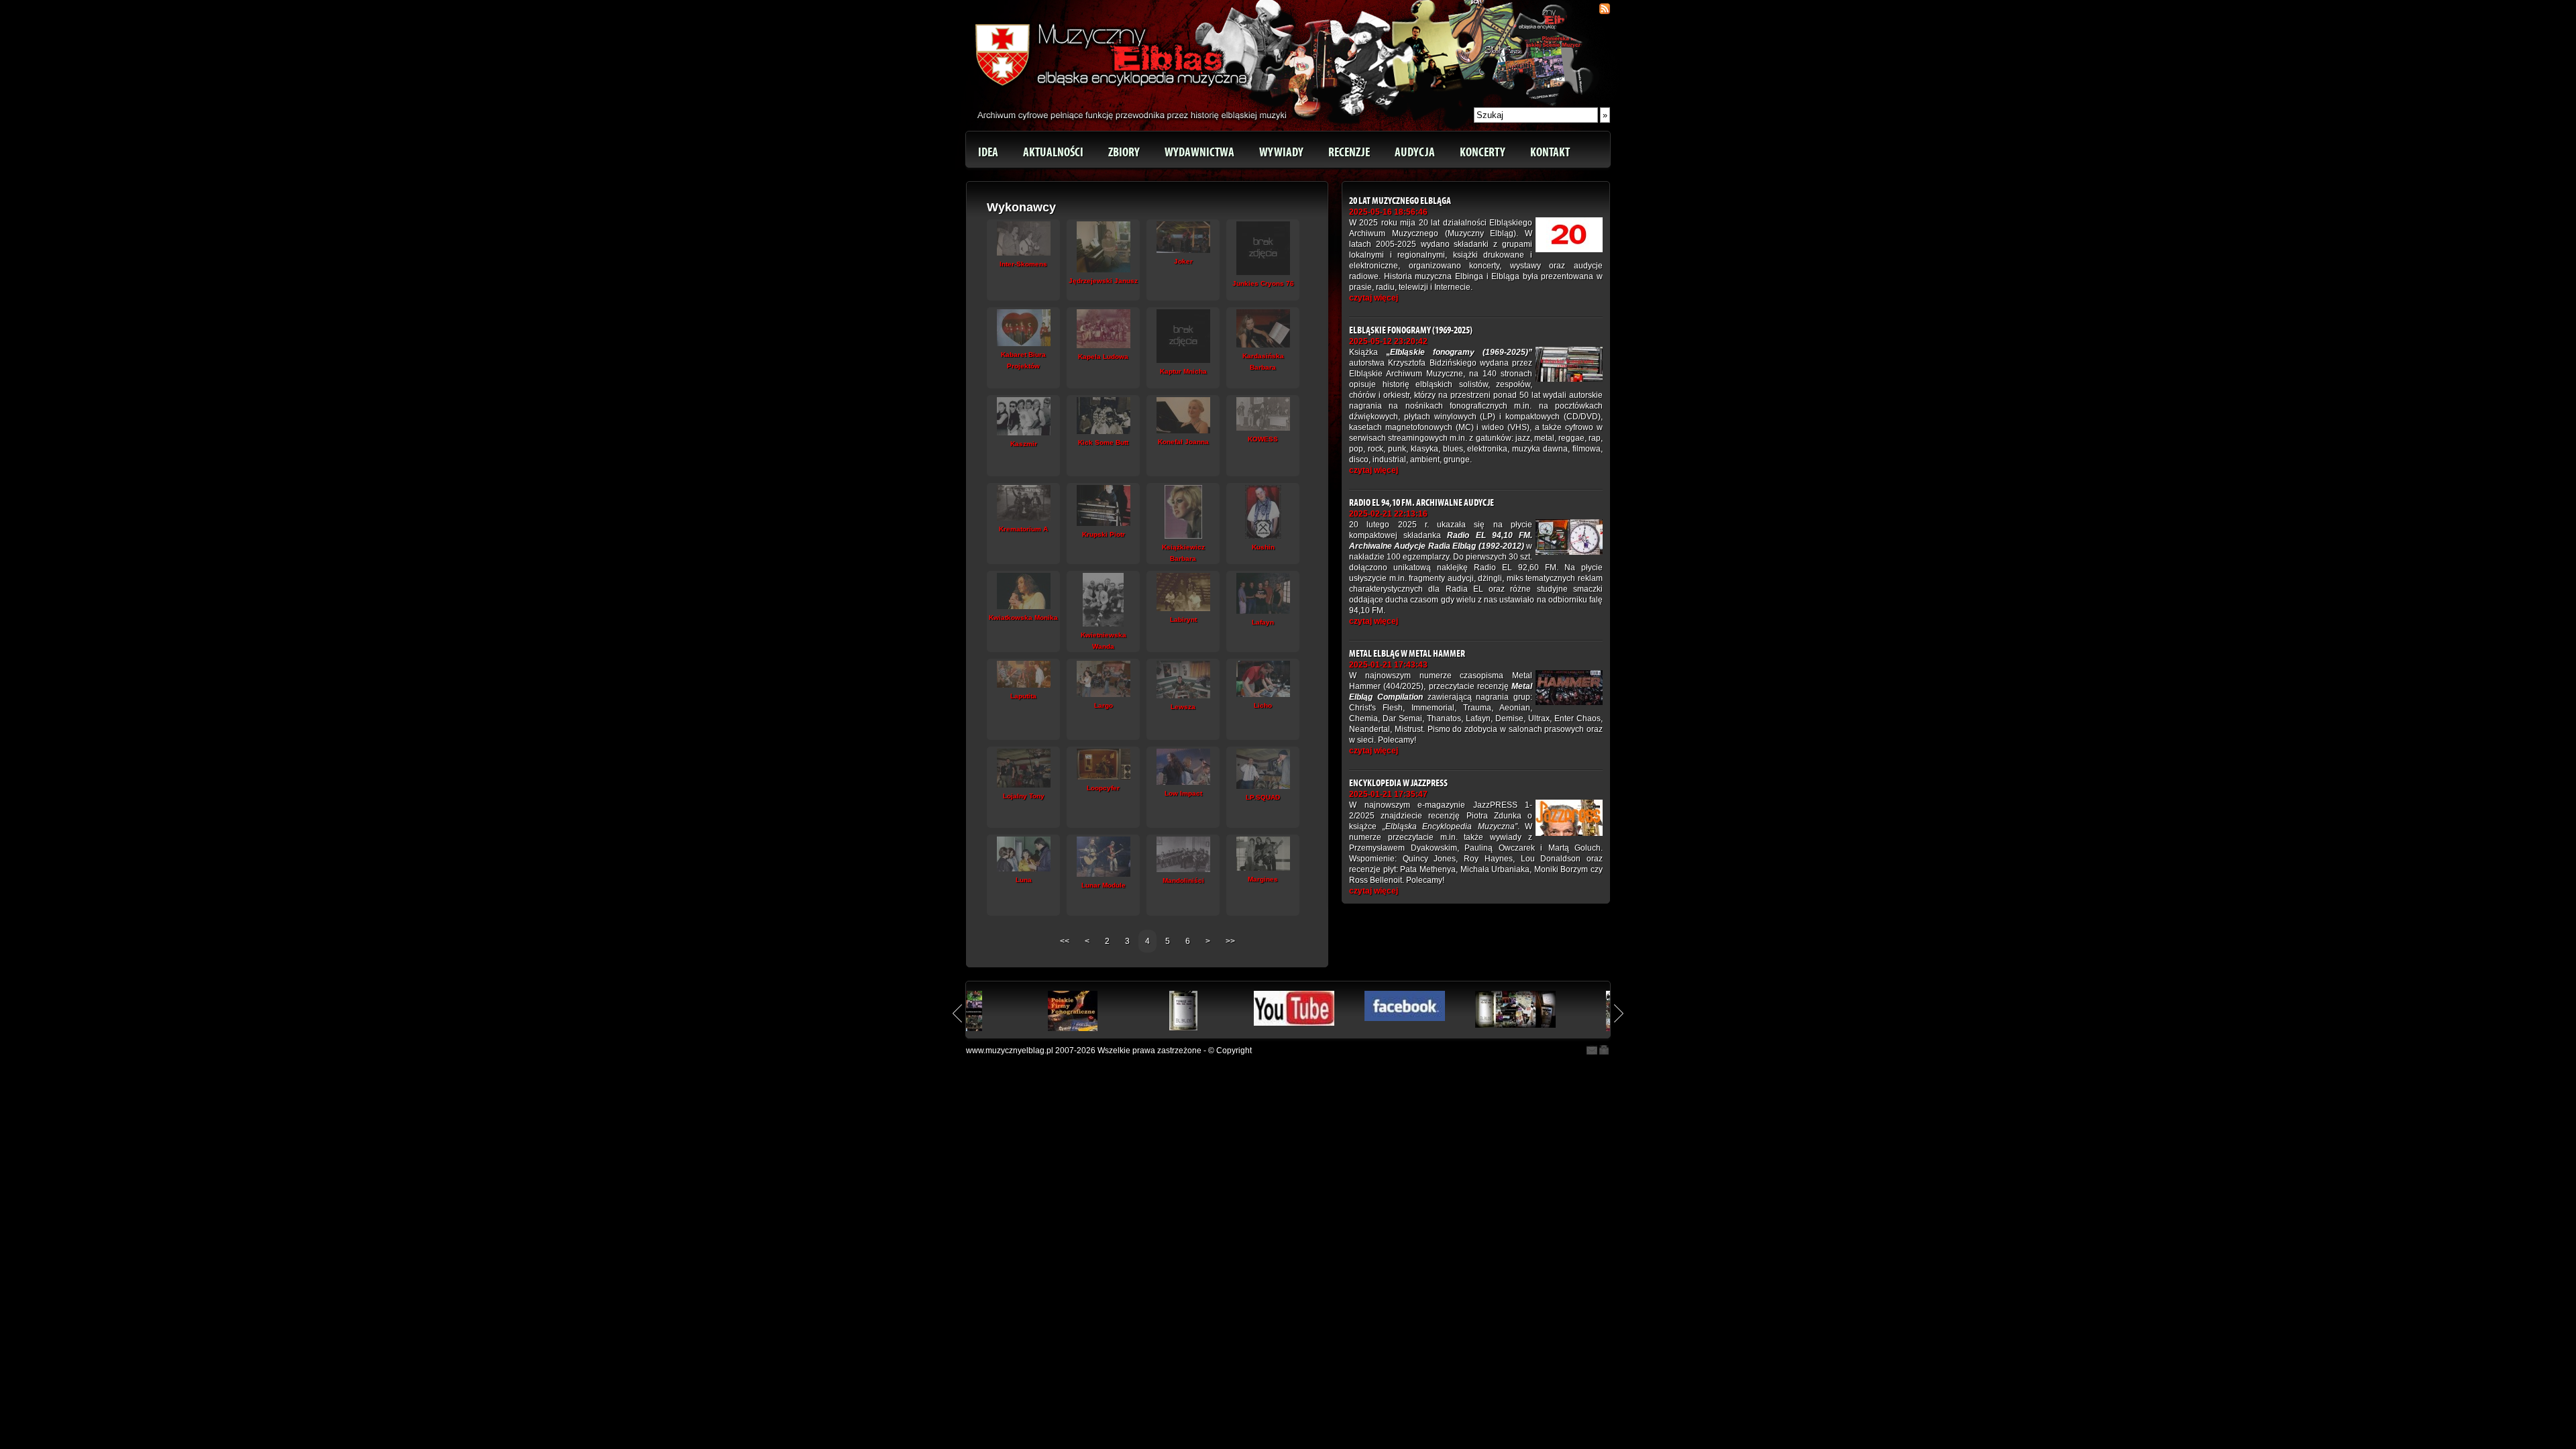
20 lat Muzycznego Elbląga (1400, 201)
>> (1230, 941)
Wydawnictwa (1199, 152)
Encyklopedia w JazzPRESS (1398, 783)
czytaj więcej (1374, 298)
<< (1066, 941)
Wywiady (1281, 152)
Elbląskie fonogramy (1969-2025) (1411, 330)
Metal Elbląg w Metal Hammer (1407, 654)
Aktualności (1053, 152)
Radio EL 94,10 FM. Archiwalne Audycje (1421, 503)
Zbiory (1124, 152)
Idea (988, 152)
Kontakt (1550, 152)
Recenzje (1349, 152)
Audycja (1415, 152)
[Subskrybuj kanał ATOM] (1605, 9)
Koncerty (1483, 152)
